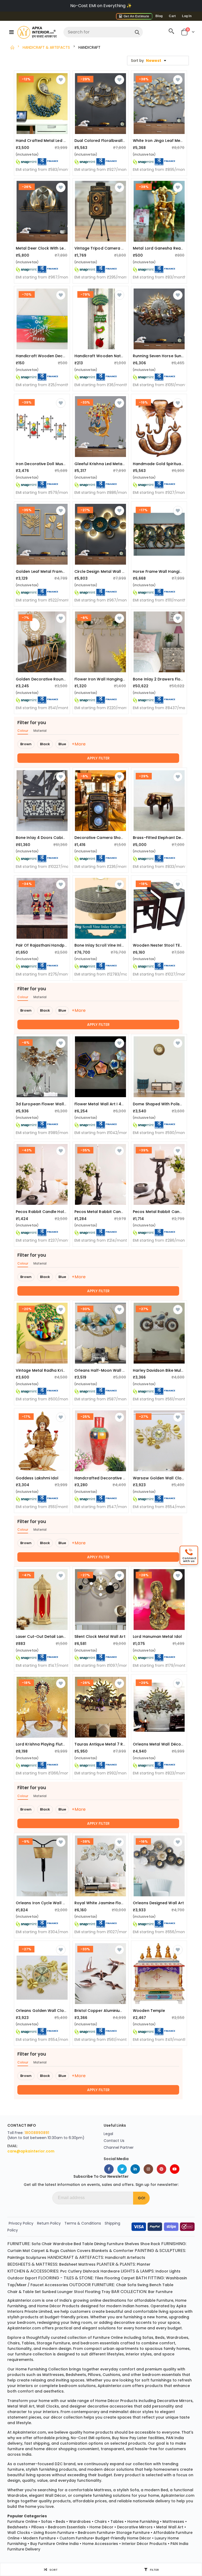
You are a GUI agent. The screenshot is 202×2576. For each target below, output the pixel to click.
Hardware (110, 2271)
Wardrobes (80, 2522)
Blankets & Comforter (113, 2251)
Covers (84, 2251)
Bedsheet (68, 2264)
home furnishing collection (42, 2369)
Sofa (36, 2244)
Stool (79, 2292)
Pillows (38, 2527)
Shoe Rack (150, 2244)
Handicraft (115, 2257)
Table (88, 2244)
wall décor (55, 2495)
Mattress (87, 2264)
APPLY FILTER (98, 758)
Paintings (16, 2257)
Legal (108, 2134)
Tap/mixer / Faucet (26, 2285)
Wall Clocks (19, 2533)
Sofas (47, 2522)
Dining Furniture (109, 2244)
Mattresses (173, 2522)
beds (160, 2338)
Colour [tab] (23, 731)
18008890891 (37, 2133)
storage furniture (53, 2343)
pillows (94, 2375)
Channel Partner (119, 2147)
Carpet (128, 2278)
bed (164, 2490)
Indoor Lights (168, 2271)
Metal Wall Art (170, 2527)
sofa (134, 2490)
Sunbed (49, 2292)
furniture (165, 2300)
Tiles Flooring (107, 2278)
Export (31, 2278)
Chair (47, 2244)
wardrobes (177, 2338)
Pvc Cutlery (71, 2271)
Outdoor (16, 2278)
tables (28, 2343)
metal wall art (21, 2406)
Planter (144, 2264)
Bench (155, 2285)
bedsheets (76, 2375)
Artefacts (136, 2257)
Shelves (132, 2244)
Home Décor (101, 2527)
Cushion (68, 2251)
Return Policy (49, 2223)
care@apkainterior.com (31, 2151)
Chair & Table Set (24, 2292)
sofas (148, 2338)
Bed (77, 2244)
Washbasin (176, 2278)
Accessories (56, 2285)
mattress (103, 2490)
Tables (117, 2522)
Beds (60, 2522)
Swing (143, 2285)
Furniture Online (22, 2522)
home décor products (58, 2306)
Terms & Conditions (83, 2223)
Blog (159, 16)
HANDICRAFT (89, 47)
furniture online (108, 2338)
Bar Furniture (160, 2292)
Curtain (14, 2251)
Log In (187, 16)
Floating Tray (98, 2292)
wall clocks (48, 2406)
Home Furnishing (143, 2522)
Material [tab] (40, 731)
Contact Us (114, 2141)
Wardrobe (63, 2244)
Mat (26, 2251)
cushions (111, 2375)
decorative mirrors (175, 2401)
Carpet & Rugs (45, 2251)
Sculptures (36, 2257)
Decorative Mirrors (135, 2527)
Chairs (101, 2522)
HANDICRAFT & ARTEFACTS (46, 47)
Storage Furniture (133, 2533)
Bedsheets (17, 2527)
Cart (172, 16)
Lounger (65, 2292)
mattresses (53, 2375)
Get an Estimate (136, 16)
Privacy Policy (21, 2223)
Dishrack (91, 2271)
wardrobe (17, 2495)
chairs (14, 2343)
